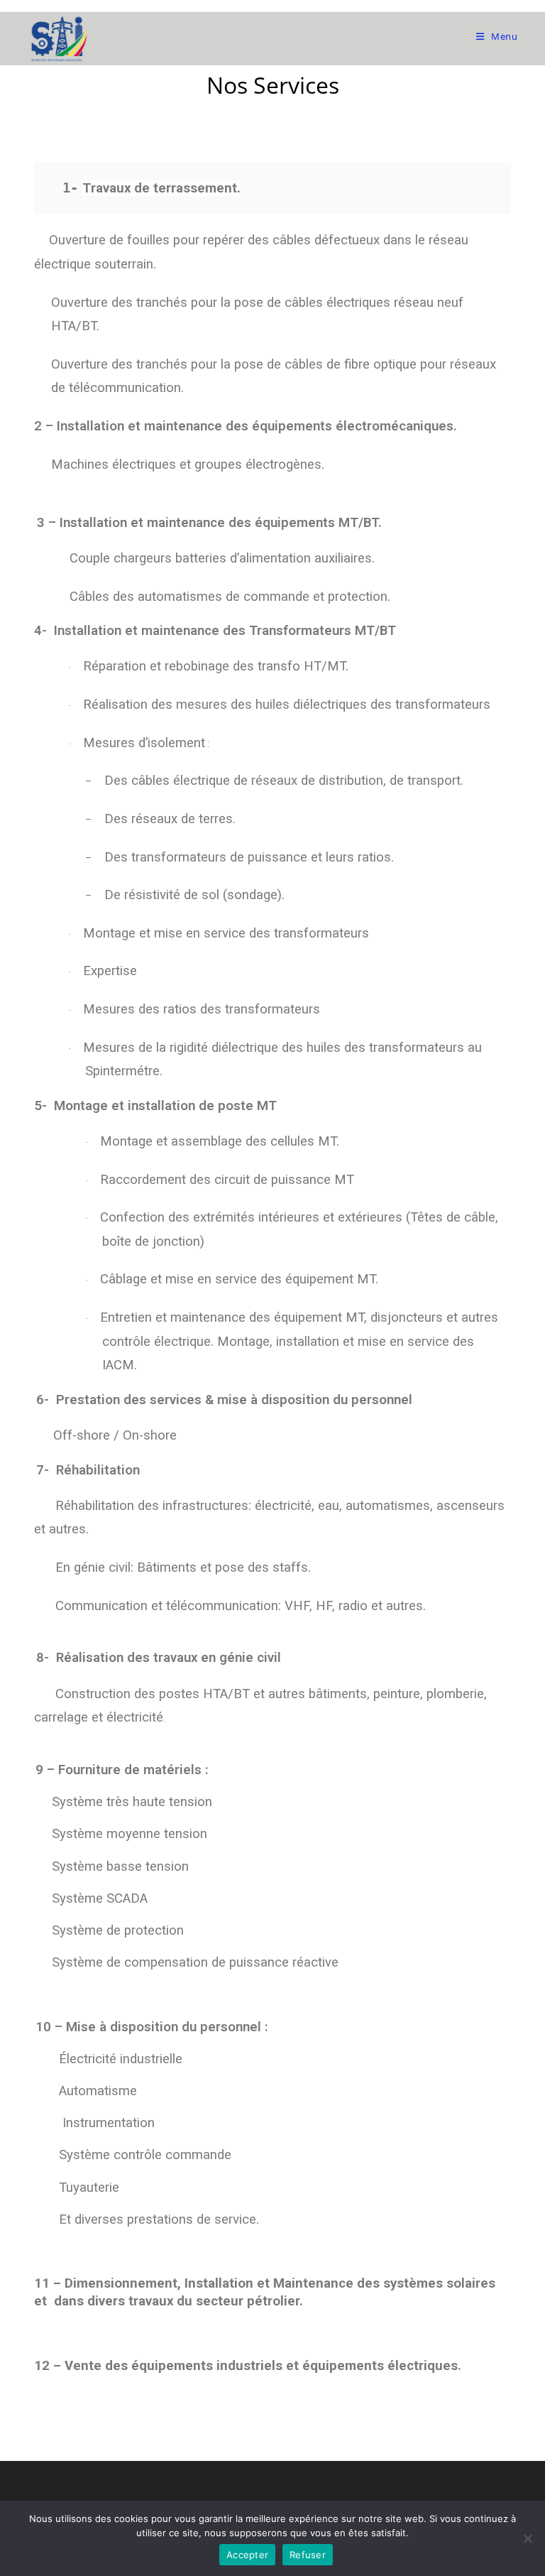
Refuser (308, 2555)
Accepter (247, 2555)
